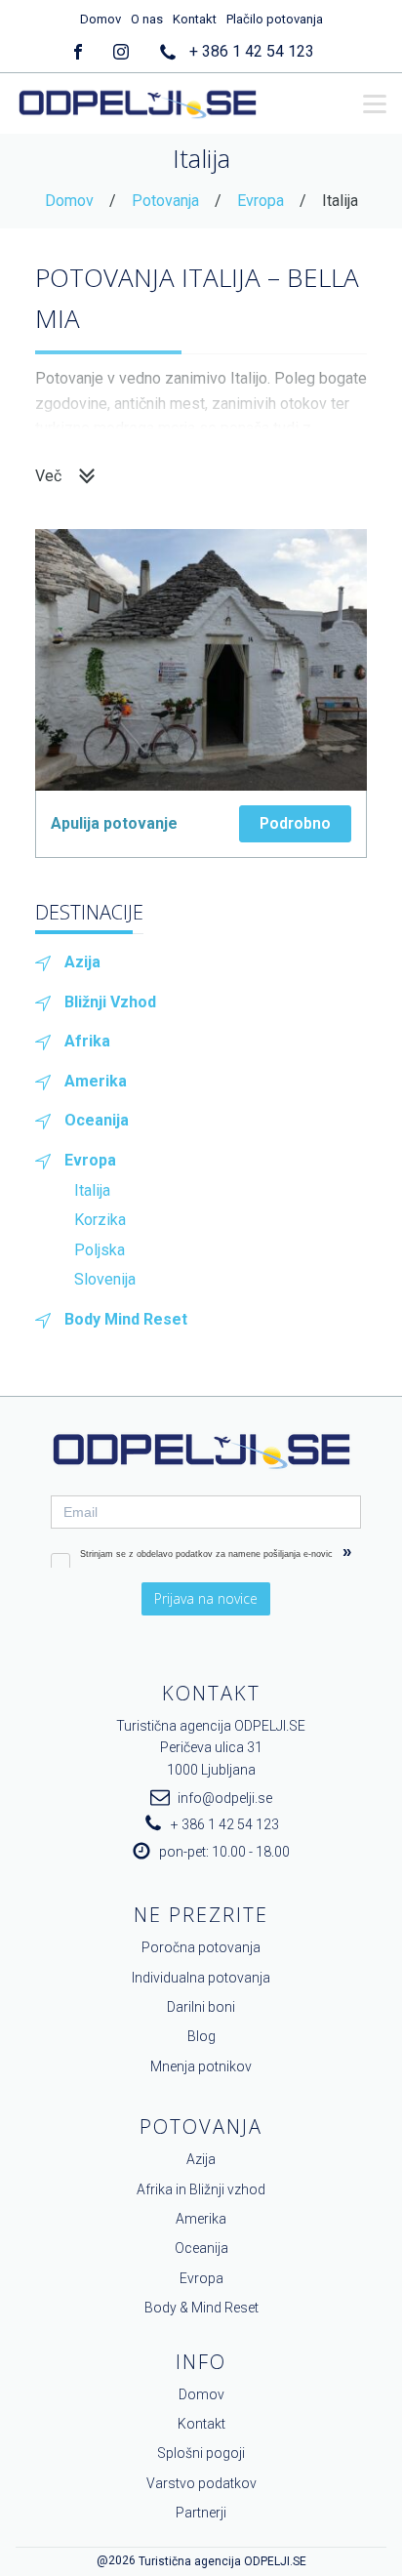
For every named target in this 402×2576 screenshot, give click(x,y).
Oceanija (97, 1120)
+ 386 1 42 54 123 (252, 51)
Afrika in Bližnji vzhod (201, 2189)
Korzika (100, 1220)
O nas (147, 19)
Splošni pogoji (201, 2453)
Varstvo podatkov (201, 2483)
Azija (82, 962)
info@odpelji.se (225, 1798)
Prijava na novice (206, 1598)
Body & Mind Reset (201, 2308)
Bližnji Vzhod (110, 1002)
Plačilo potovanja (275, 19)
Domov (100, 19)
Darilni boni (201, 2007)
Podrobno (295, 823)
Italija (92, 1190)
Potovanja (165, 201)
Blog (201, 2036)
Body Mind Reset (126, 1319)
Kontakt (195, 19)
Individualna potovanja (201, 1978)
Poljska (100, 1250)
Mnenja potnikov (201, 2066)
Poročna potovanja (201, 1947)
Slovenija (105, 1279)
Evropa (261, 201)
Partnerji (201, 2513)
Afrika (87, 1041)
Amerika (96, 1081)
